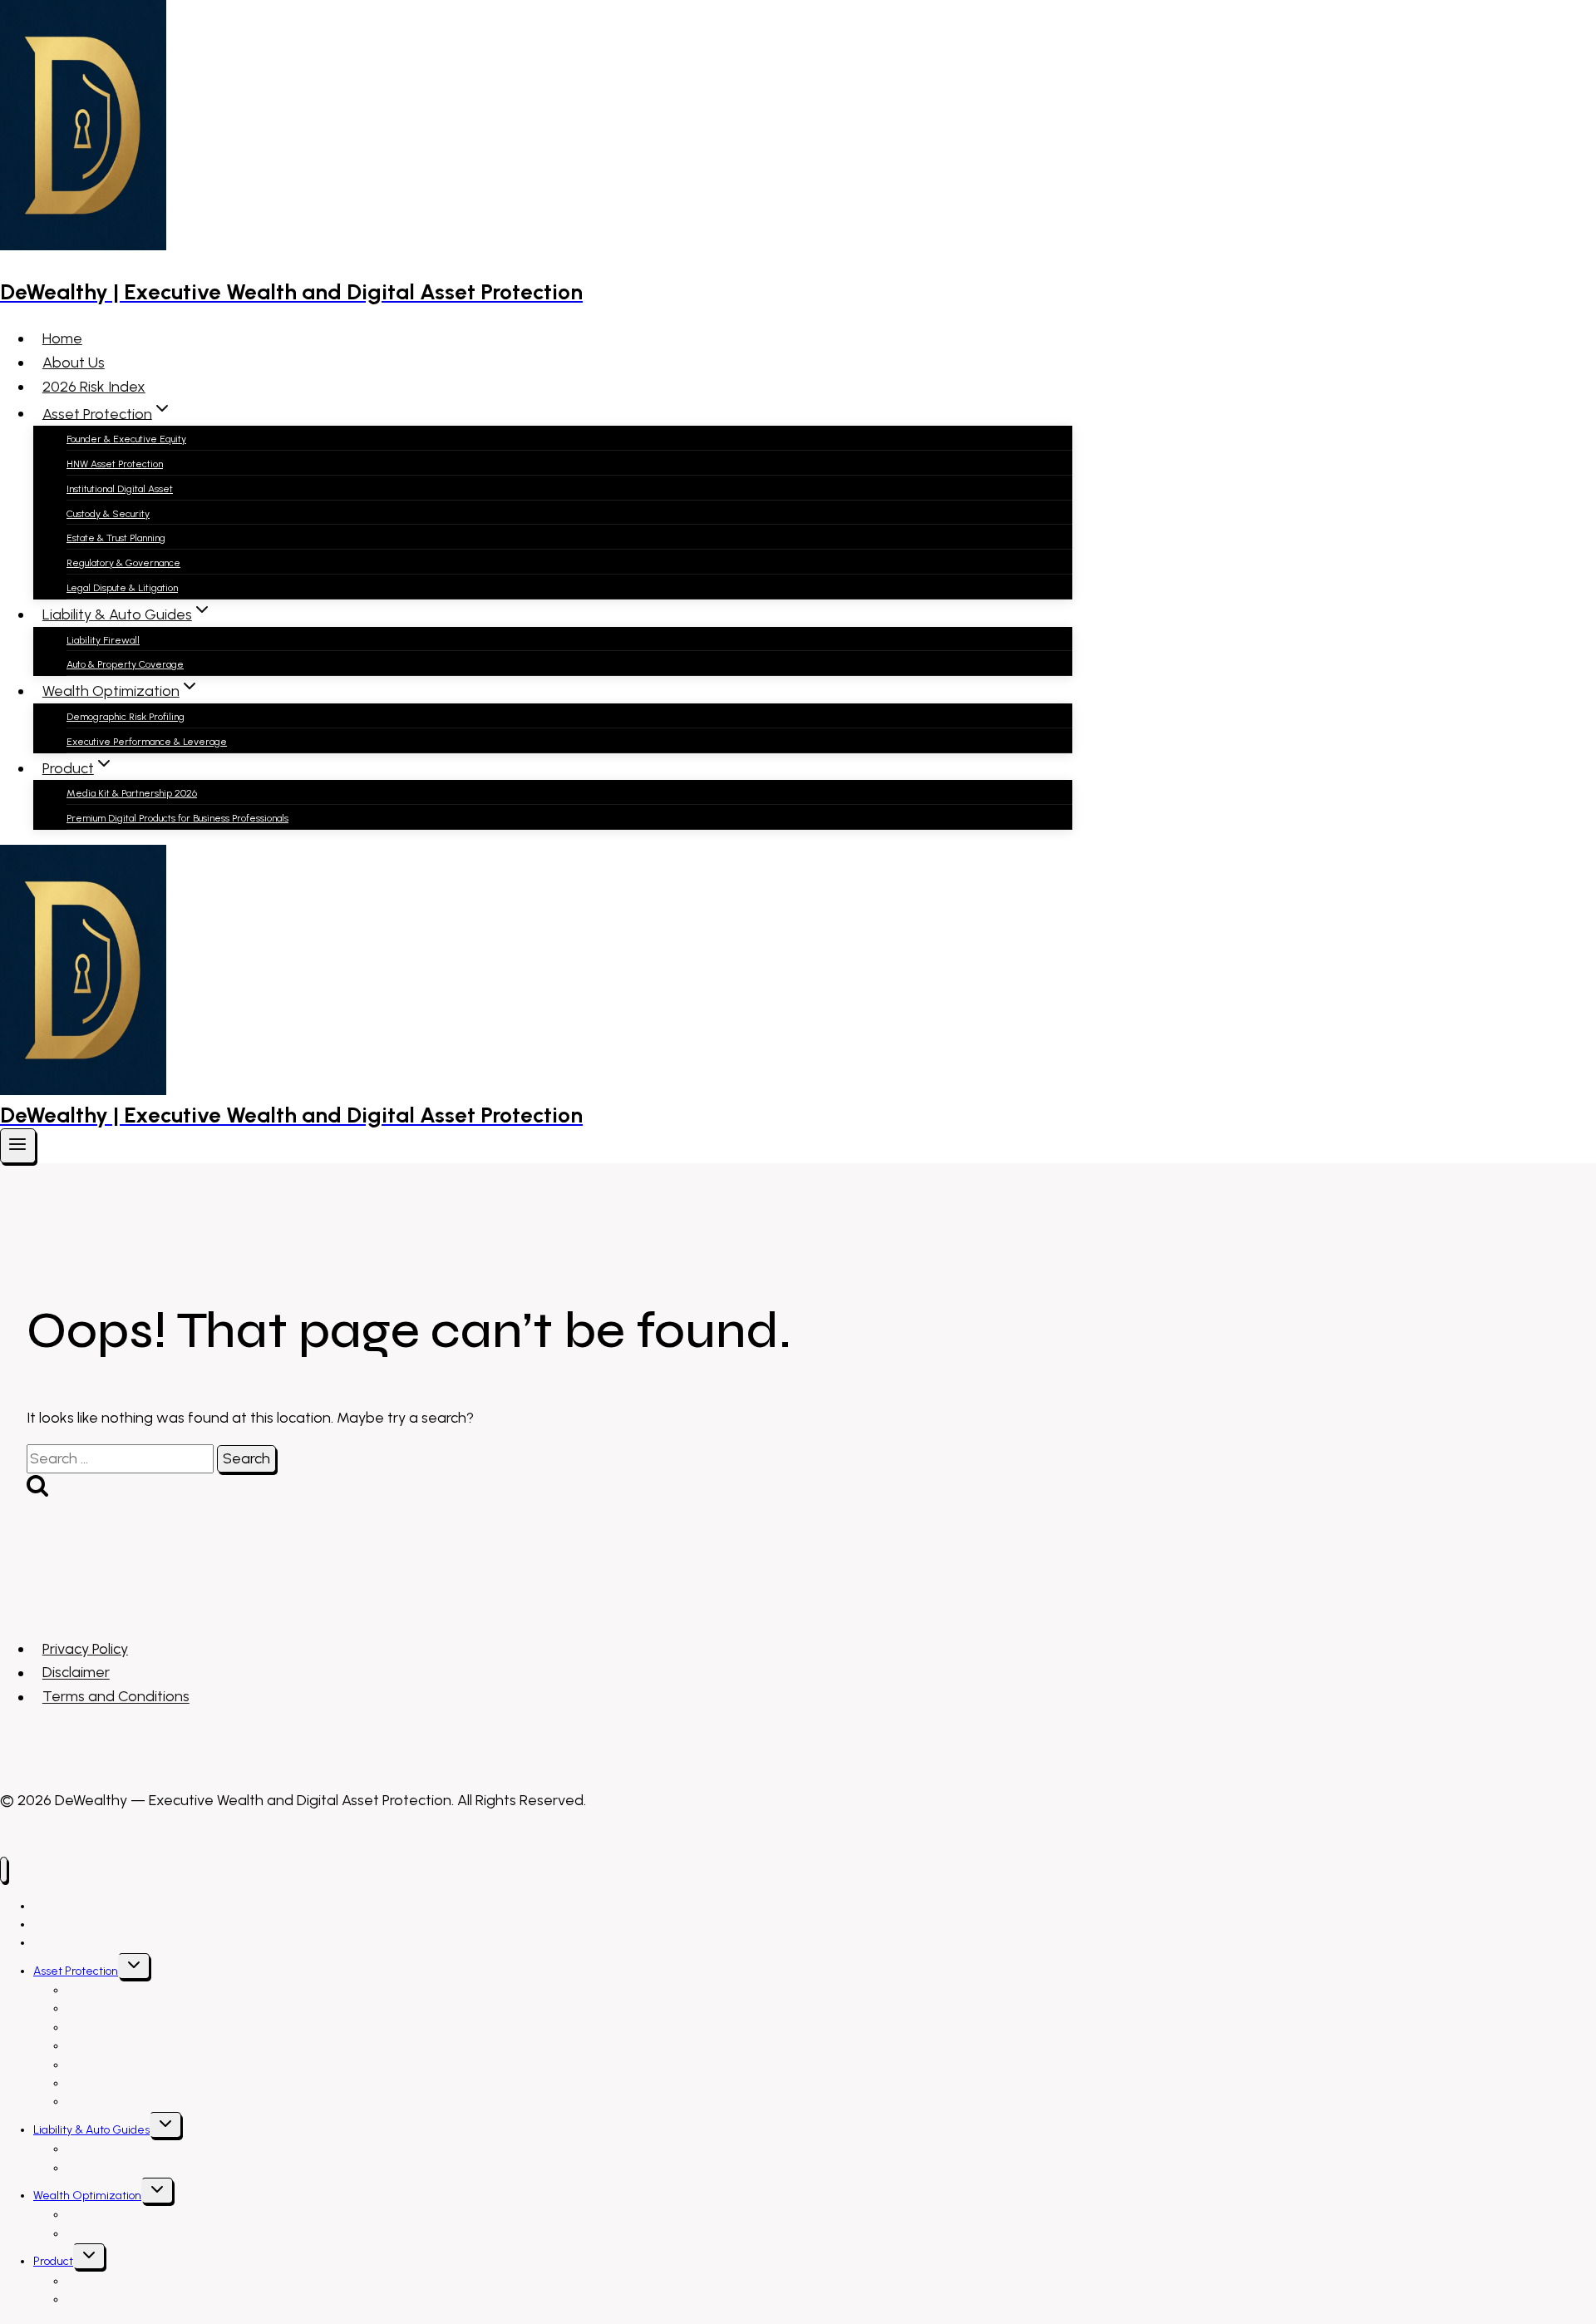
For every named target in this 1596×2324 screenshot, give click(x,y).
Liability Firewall (103, 640)
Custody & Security (108, 514)
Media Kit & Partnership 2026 (132, 793)
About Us (74, 363)
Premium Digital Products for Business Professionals (177, 818)
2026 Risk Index (94, 387)
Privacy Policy (85, 1649)
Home (62, 338)
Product (53, 2261)
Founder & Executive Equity (126, 439)
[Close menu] (4, 1870)
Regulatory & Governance (123, 563)
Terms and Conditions (116, 1697)
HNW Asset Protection (115, 464)
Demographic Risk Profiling (126, 717)
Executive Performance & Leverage (147, 742)
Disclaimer (76, 1673)
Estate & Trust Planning (116, 538)
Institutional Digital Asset (120, 489)
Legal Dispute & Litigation (122, 588)
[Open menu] (18, 1146)
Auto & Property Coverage (125, 664)
